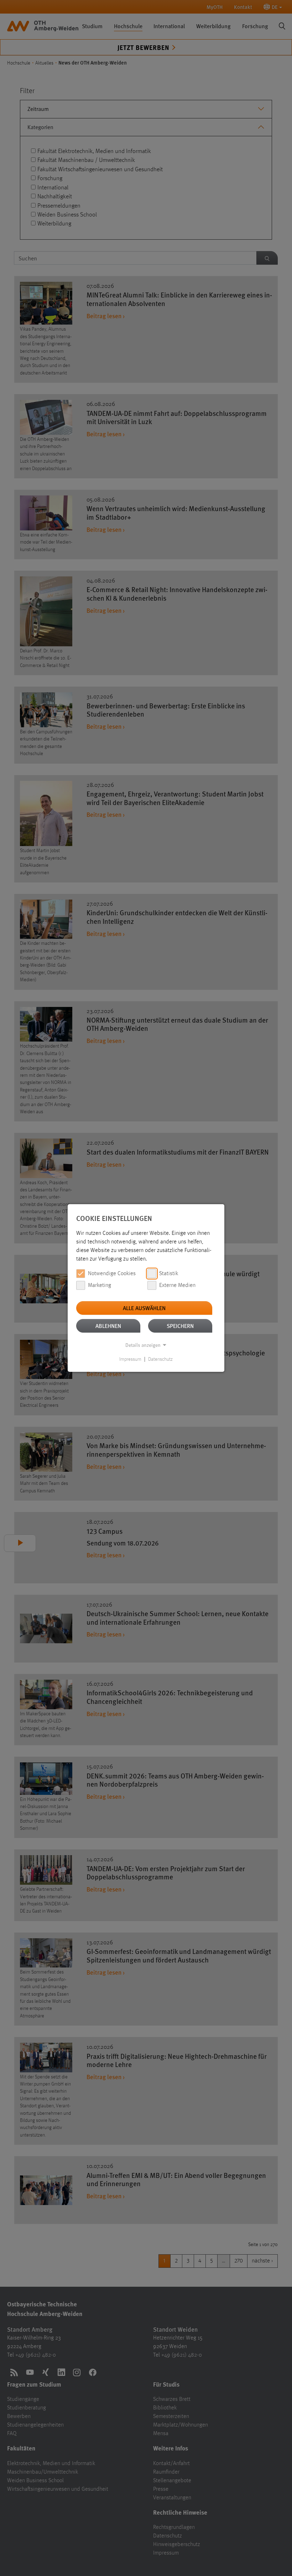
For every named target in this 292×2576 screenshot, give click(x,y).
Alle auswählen (144, 1308)
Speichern (180, 1326)
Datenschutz (160, 1359)
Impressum (130, 1359)
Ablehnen (108, 1326)
